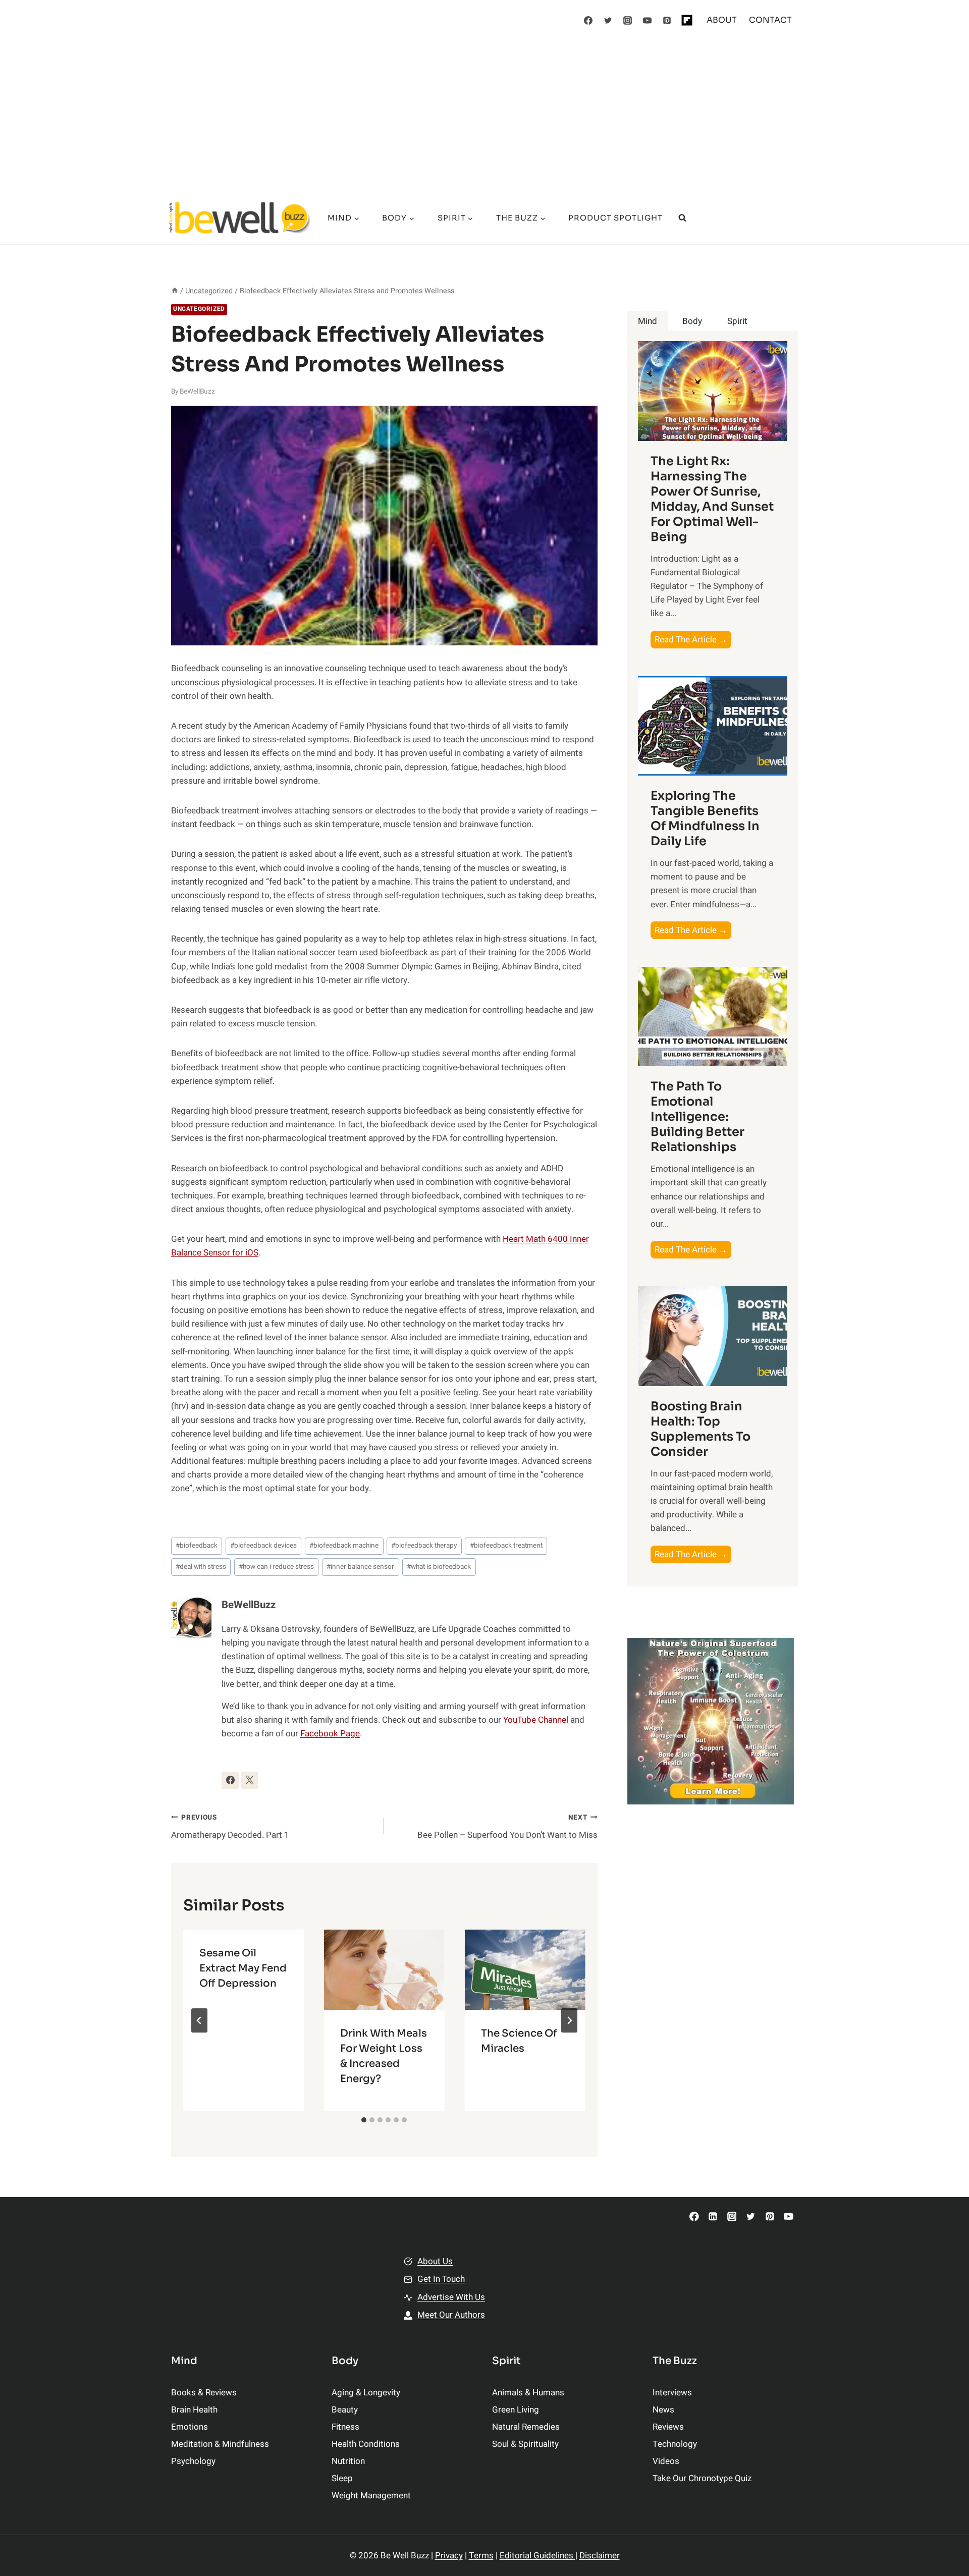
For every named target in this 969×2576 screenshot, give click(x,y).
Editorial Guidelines (537, 2556)
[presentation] (384, 1970)
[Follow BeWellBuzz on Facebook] (230, 1780)
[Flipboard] (687, 20)
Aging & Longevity (366, 2393)
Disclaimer (600, 2556)
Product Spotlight (615, 218)
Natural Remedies (526, 2427)
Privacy (449, 2556)
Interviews (672, 2393)
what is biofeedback (439, 1567)
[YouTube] (648, 20)
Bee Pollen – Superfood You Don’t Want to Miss (507, 1827)
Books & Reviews (204, 2393)
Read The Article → (693, 641)
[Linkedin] (713, 2216)
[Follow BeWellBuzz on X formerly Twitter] (249, 1780)
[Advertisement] (484, 116)
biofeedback (197, 1546)
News (663, 2410)
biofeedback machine (344, 1546)
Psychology (193, 2461)
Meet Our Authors (451, 2315)
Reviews (668, 2427)
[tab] (364, 2120)
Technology (675, 2444)
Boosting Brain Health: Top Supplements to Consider (701, 1429)
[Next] (569, 2020)
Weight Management (371, 2496)
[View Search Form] (682, 218)
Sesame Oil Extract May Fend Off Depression (243, 1968)
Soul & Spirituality (525, 2444)
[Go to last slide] (199, 2020)
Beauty (345, 2410)
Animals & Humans (528, 2393)
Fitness (345, 2427)
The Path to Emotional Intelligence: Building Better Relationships (697, 1117)
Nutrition (348, 2461)
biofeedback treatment (506, 1546)
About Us (435, 2261)
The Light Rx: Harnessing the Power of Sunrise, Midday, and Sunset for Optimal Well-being (712, 499)
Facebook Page (330, 1734)
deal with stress (201, 1567)
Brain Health (194, 2410)
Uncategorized (199, 309)
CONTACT (770, 20)
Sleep (342, 2478)
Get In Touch (441, 2279)
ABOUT (722, 20)
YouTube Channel (536, 1720)
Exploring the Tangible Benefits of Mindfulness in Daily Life (705, 818)
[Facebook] (588, 20)
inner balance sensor (360, 1567)
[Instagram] (628, 20)
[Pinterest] (667, 20)
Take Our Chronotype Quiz (702, 2478)
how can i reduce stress (276, 1567)
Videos (666, 2461)
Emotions (190, 2427)
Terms (481, 2556)
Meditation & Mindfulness (220, 2444)
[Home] (175, 291)
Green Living (516, 2410)
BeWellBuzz (197, 392)
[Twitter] (608, 20)
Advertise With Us (451, 2297)
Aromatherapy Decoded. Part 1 (230, 1827)
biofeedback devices (263, 1546)
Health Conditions (366, 2444)
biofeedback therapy (424, 1546)
